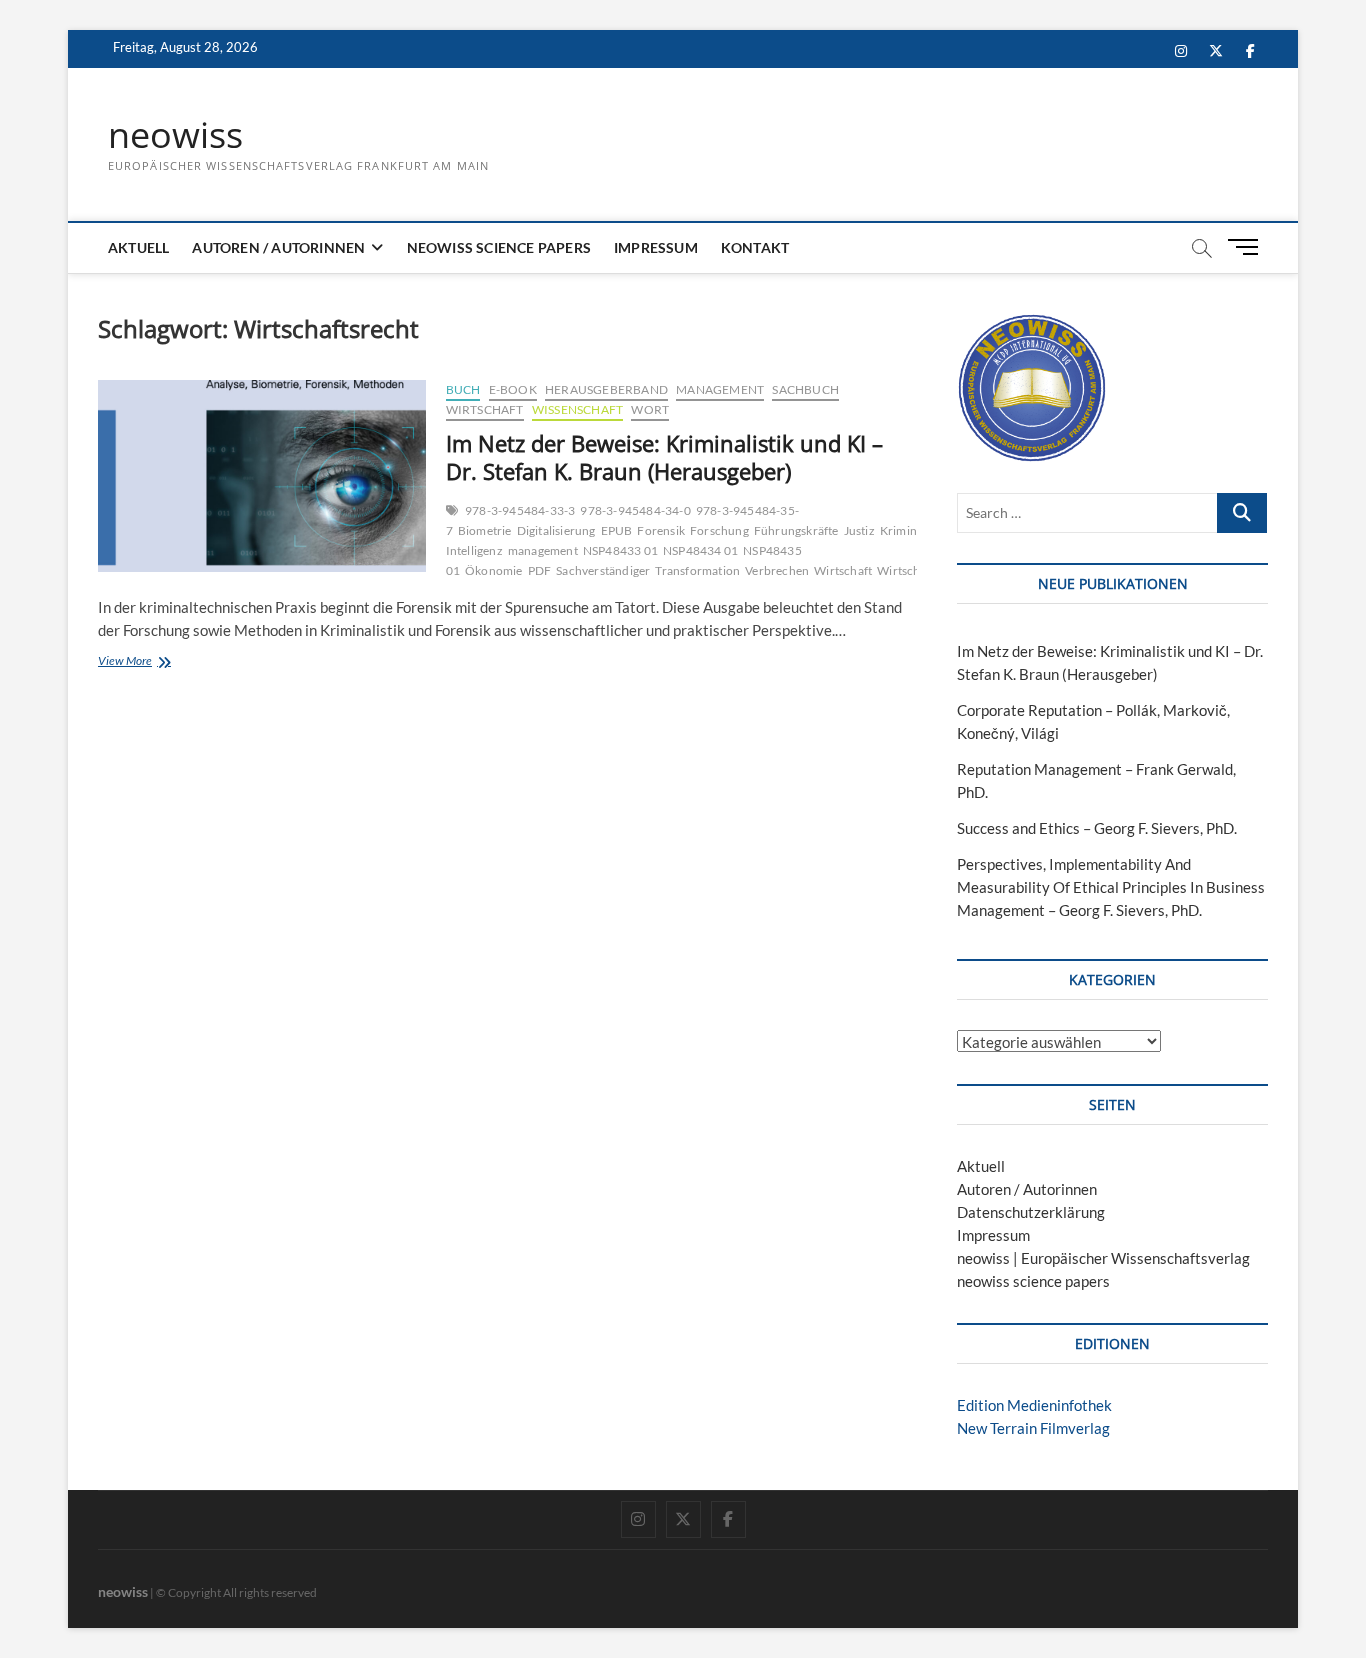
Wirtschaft (485, 409)
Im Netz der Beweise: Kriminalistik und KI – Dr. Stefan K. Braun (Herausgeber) (664, 457)
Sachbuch (805, 389)
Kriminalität (912, 530)
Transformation (697, 570)
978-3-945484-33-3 (520, 510)
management (543, 550)
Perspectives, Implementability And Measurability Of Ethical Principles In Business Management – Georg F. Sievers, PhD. (1111, 887)
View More (159, 662)
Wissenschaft (577, 409)
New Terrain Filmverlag (1033, 1428)
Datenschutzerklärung (1031, 1212)
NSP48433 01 (620, 550)
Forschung (719, 530)
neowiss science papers (499, 247)
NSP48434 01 (700, 550)
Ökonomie (494, 570)
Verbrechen (777, 570)
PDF (540, 570)
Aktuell (138, 247)
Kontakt (755, 247)
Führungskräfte (796, 530)
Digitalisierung (556, 530)
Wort (650, 409)
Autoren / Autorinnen (278, 247)
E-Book (513, 389)
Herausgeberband (606, 389)
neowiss (175, 135)
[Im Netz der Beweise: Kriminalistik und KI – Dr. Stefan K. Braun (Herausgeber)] (262, 476)
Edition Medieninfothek (1034, 1405)
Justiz (859, 530)
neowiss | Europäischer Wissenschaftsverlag (1103, 1258)
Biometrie (485, 530)
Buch (463, 389)
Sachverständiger (603, 570)
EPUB (617, 530)
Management (720, 389)
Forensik (661, 530)
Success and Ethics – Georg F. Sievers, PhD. (1097, 828)
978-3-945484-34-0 (635, 510)
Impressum (656, 247)
